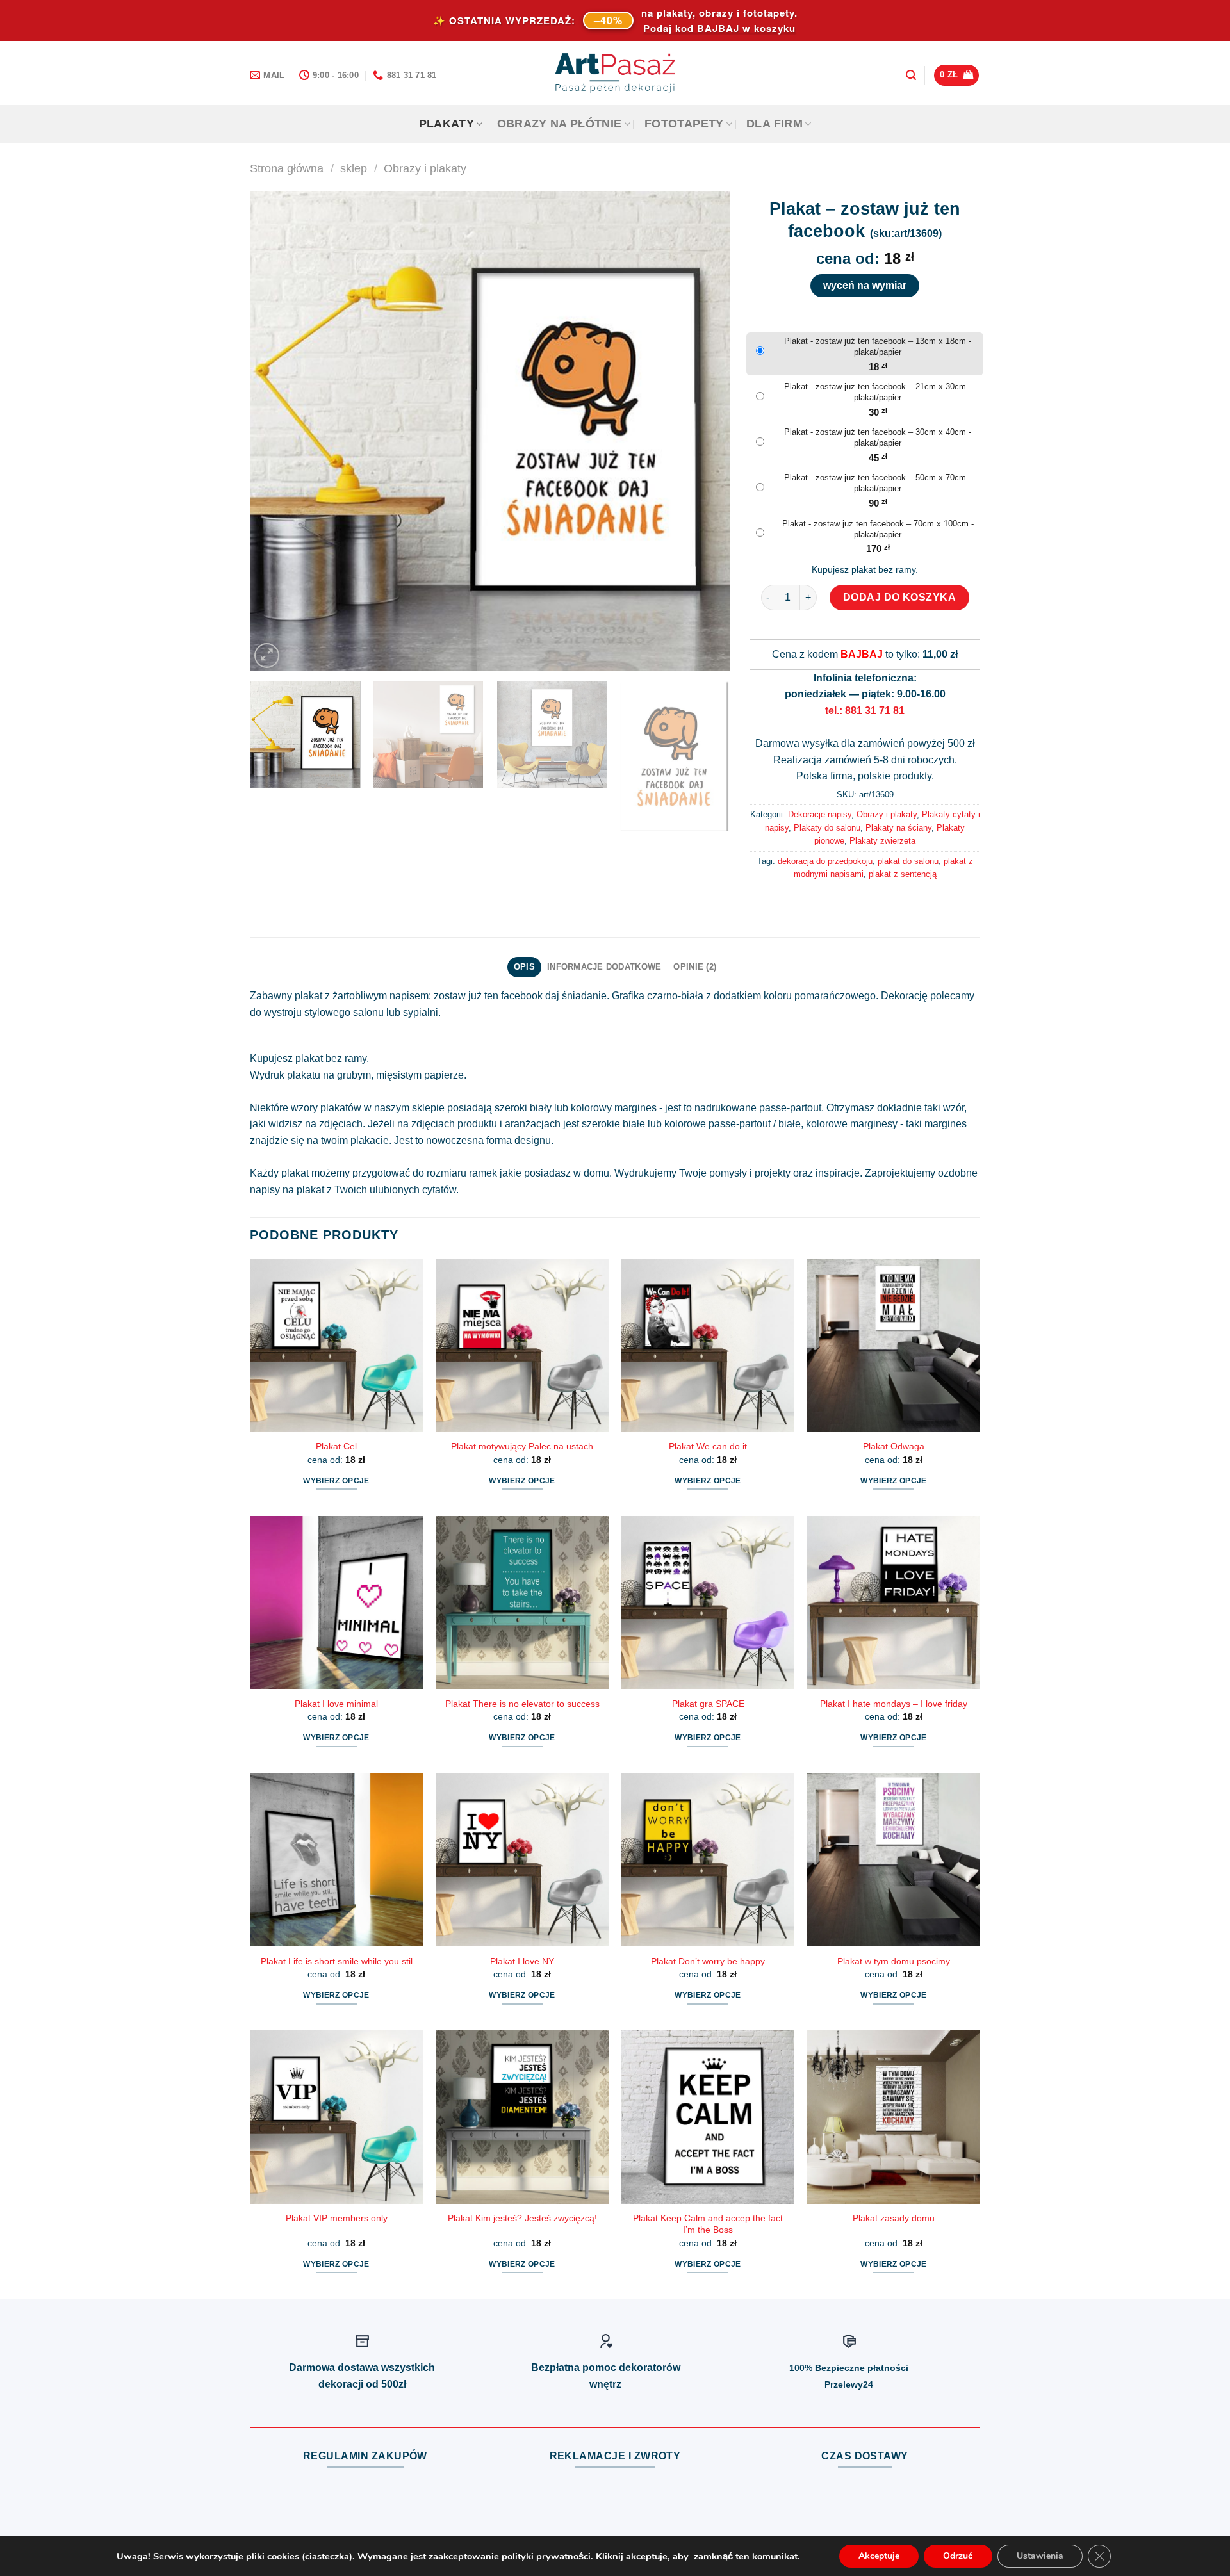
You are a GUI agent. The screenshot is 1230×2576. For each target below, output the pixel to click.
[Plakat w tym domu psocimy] (894, 1860)
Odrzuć (958, 2556)
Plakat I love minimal (336, 1704)
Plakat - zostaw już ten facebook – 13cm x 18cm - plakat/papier (878, 346)
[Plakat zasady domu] (894, 2117)
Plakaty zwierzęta (882, 841)
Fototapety (684, 124)
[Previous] (275, 431)
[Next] (705, 431)
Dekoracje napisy (820, 814)
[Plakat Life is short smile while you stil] (336, 1860)
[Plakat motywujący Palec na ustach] (522, 1345)
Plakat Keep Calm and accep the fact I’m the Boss (708, 2224)
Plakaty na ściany (898, 828)
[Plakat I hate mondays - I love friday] (894, 1602)
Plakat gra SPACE (708, 1704)
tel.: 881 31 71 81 (865, 711)
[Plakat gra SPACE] (708, 1602)
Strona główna (287, 168)
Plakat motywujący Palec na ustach (522, 1446)
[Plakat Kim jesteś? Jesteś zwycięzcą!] (522, 2117)
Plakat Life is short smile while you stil (337, 1961)
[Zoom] (267, 656)
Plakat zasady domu (894, 2218)
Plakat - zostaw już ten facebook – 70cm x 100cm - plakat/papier (878, 529)
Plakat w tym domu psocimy (894, 1961)
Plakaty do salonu (827, 828)
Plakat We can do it (708, 1446)
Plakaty (447, 124)
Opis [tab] (524, 967)
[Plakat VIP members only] (336, 2117)
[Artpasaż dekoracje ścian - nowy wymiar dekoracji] (615, 73)
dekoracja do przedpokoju (825, 861)
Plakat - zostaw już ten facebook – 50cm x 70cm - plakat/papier (878, 483)
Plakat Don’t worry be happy (708, 1961)
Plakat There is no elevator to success (522, 1704)
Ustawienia (1040, 2556)
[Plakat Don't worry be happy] (708, 1860)
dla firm (775, 124)
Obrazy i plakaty (425, 168)
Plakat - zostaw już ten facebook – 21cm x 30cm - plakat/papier (878, 392)
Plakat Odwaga (894, 1446)
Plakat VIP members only (337, 2218)
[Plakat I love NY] (522, 1860)
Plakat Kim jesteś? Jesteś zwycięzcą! (522, 2218)
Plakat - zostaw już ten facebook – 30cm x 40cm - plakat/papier (878, 437)
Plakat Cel (336, 1446)
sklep (354, 168)
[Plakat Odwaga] (894, 1345)
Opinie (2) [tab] (695, 967)
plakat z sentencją (903, 874)
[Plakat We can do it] (708, 1345)
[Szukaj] (911, 75)
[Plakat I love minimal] (336, 1602)
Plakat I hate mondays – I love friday (894, 1704)
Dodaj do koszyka (900, 597)
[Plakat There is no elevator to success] (522, 1602)
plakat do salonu (908, 861)
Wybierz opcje (336, 1481)
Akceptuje (879, 2556)
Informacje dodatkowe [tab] (604, 967)
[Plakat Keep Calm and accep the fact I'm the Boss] (708, 2117)
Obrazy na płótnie (560, 124)
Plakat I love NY (522, 1961)
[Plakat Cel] (336, 1345)
